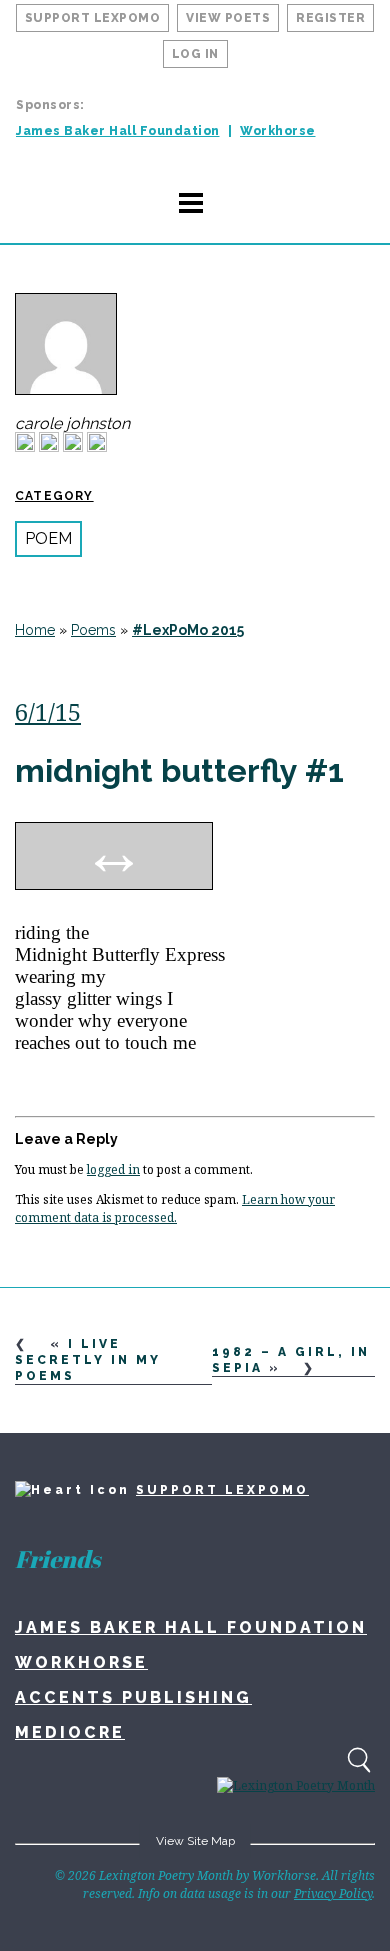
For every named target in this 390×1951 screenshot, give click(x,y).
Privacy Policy (333, 1893)
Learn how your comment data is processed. (175, 1208)
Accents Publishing (133, 1697)
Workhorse (278, 131)
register (330, 18)
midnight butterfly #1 (179, 770)
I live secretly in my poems (88, 1360)
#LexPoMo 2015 (188, 630)
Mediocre (70, 1732)
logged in (113, 1169)
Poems (93, 630)
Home (35, 630)
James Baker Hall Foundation (118, 131)
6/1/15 (48, 711)
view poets (228, 18)
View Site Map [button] (195, 1841)
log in (195, 54)
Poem (48, 538)
